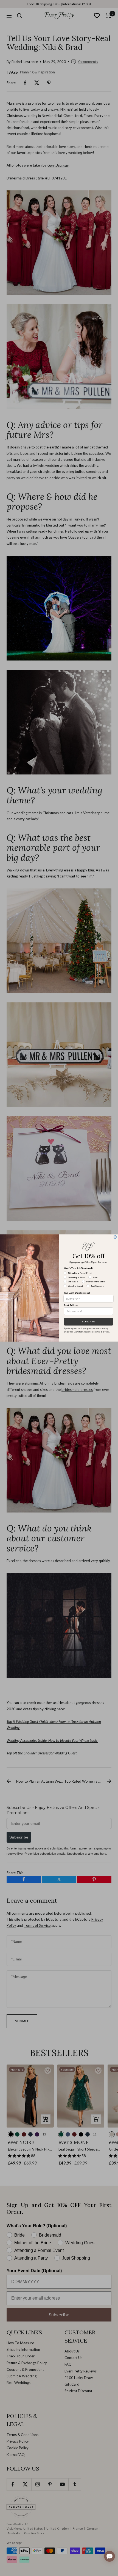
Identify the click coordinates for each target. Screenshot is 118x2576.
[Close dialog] (115, 1237)
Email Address (71, 1305)
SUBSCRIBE (89, 1322)
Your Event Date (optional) (77, 1293)
